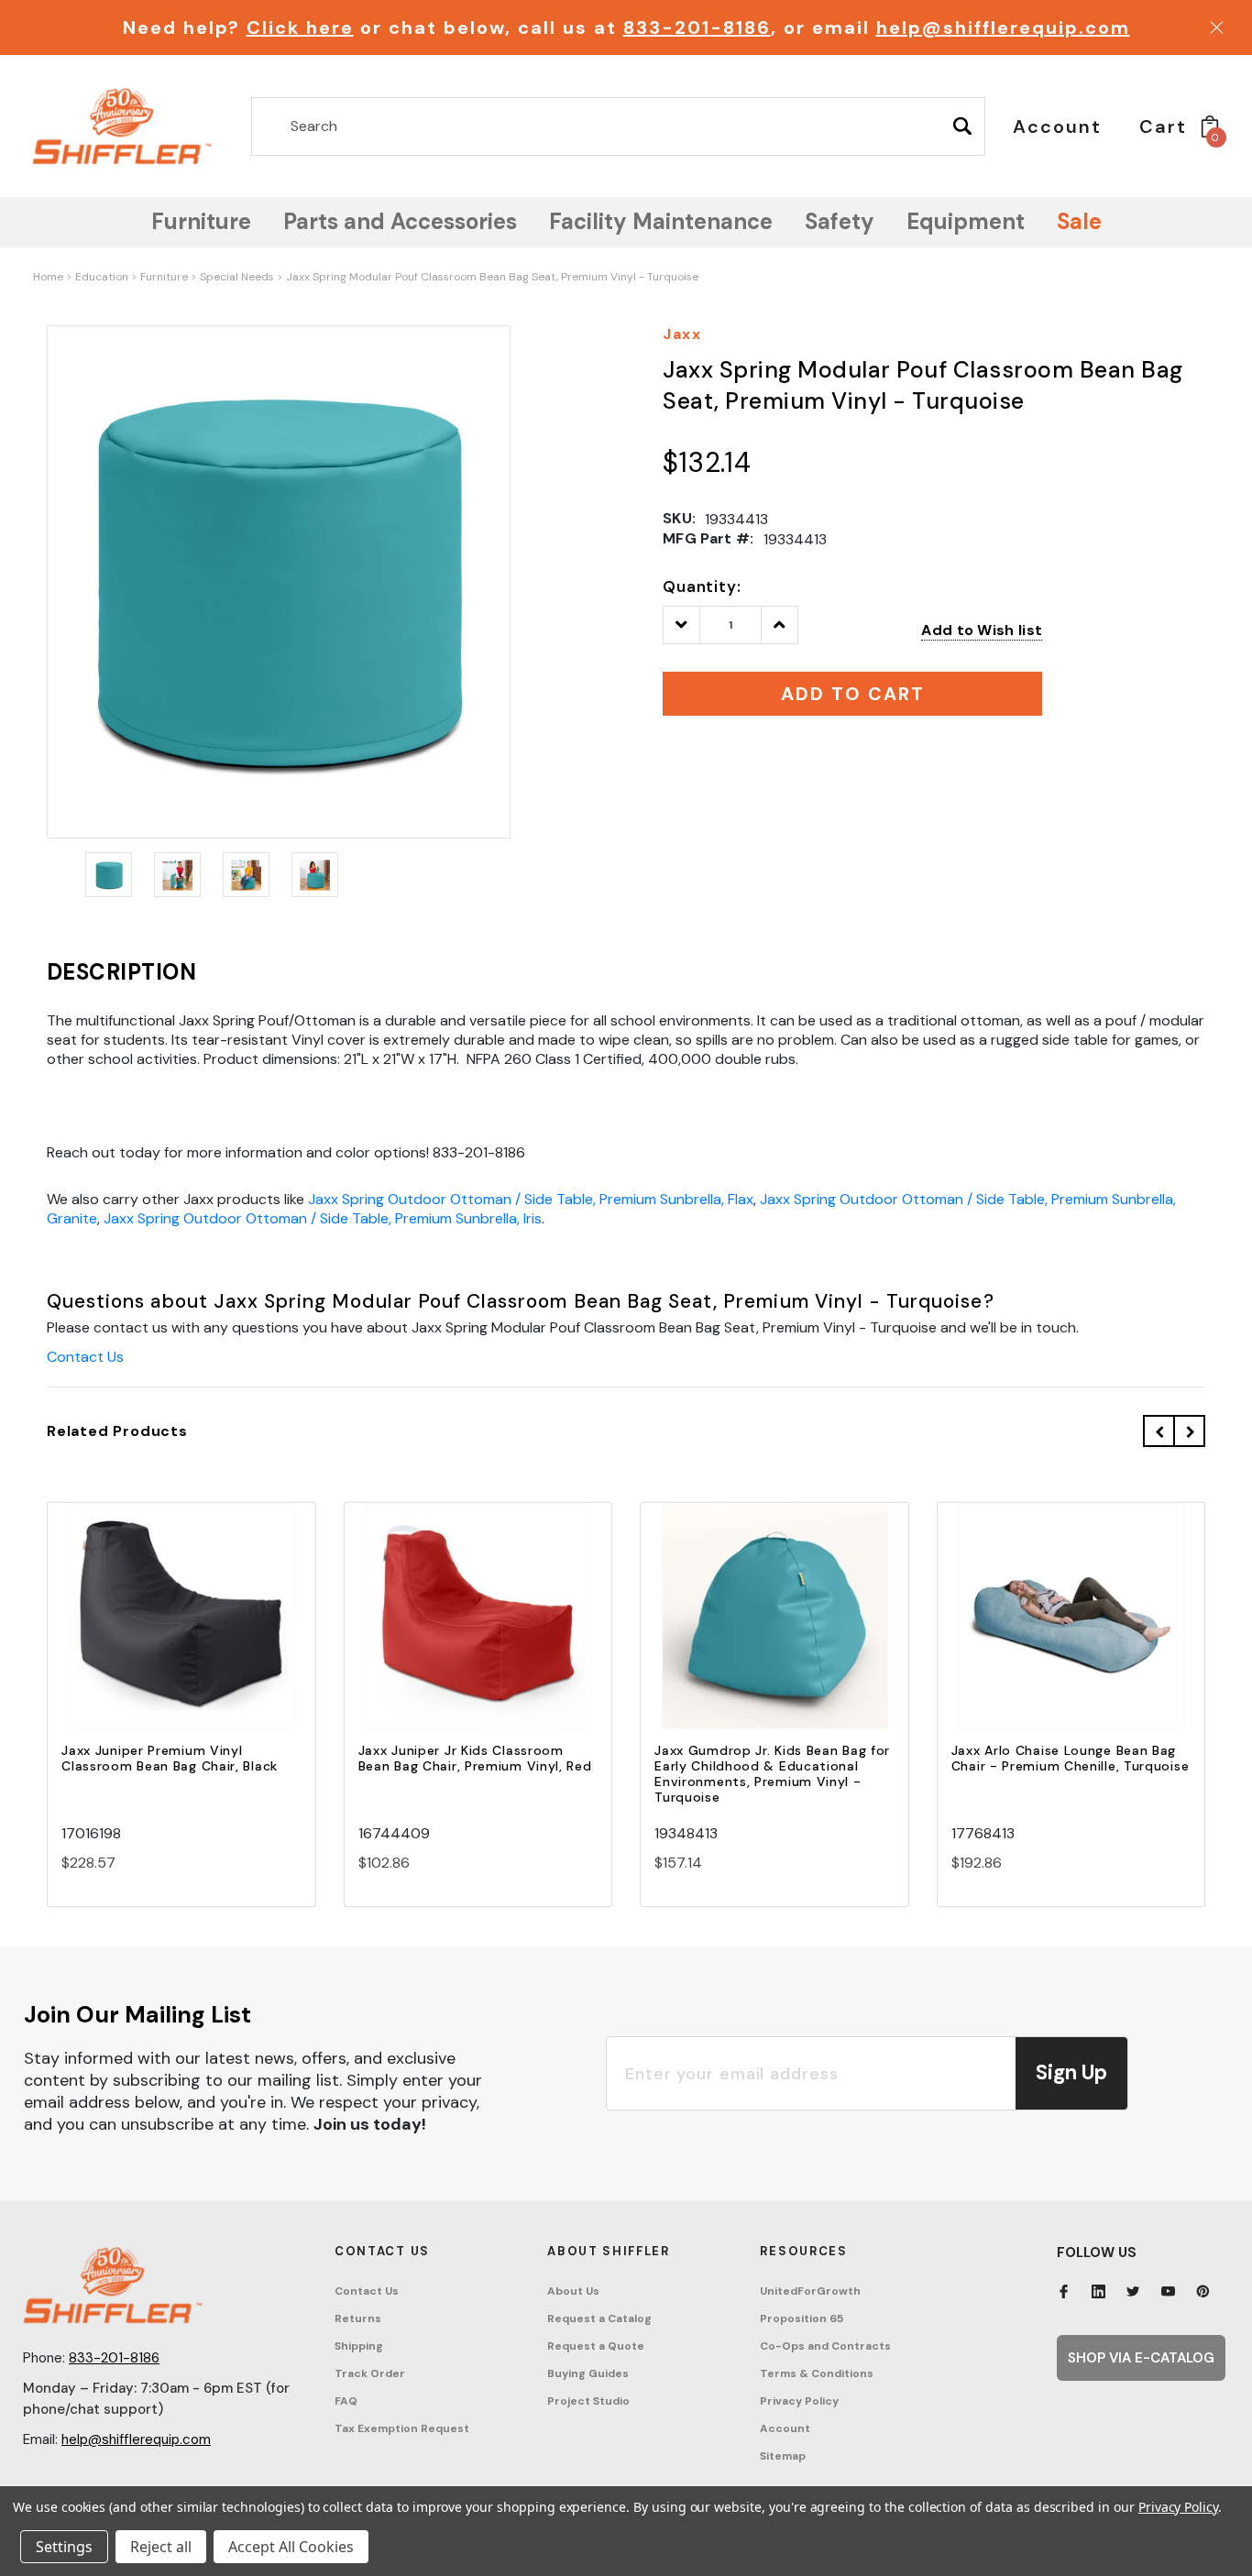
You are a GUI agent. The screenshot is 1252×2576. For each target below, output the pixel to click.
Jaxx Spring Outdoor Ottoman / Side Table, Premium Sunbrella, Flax (531, 1199)
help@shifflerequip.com (1003, 27)
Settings (64, 2547)
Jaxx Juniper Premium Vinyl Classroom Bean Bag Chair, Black (170, 1758)
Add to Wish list (982, 630)
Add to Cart (181, 1633)
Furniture (164, 277)
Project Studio (588, 2401)
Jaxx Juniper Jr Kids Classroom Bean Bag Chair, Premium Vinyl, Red (475, 1758)
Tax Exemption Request (402, 2428)
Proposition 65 (802, 2318)
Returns (358, 2318)
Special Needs (237, 277)
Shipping (359, 2346)
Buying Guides (588, 2373)
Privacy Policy (799, 2401)
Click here (300, 27)
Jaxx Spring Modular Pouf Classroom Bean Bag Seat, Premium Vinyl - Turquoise (492, 277)
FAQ (346, 2401)
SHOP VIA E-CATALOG (1141, 2358)
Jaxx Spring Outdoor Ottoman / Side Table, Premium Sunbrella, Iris (323, 1218)
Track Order (370, 2373)
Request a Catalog (599, 2318)
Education (102, 277)
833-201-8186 (697, 27)
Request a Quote (596, 2346)
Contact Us (85, 1357)
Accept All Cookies (291, 2547)
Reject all (161, 2547)
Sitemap (783, 2456)
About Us (573, 2291)
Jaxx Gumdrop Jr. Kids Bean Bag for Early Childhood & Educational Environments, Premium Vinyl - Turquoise (772, 1773)
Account (785, 2428)
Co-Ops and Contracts (825, 2346)
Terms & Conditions (817, 2373)
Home (48, 277)
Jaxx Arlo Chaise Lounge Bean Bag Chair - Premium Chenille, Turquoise (1071, 1758)
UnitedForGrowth (810, 2291)
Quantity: (702, 586)
